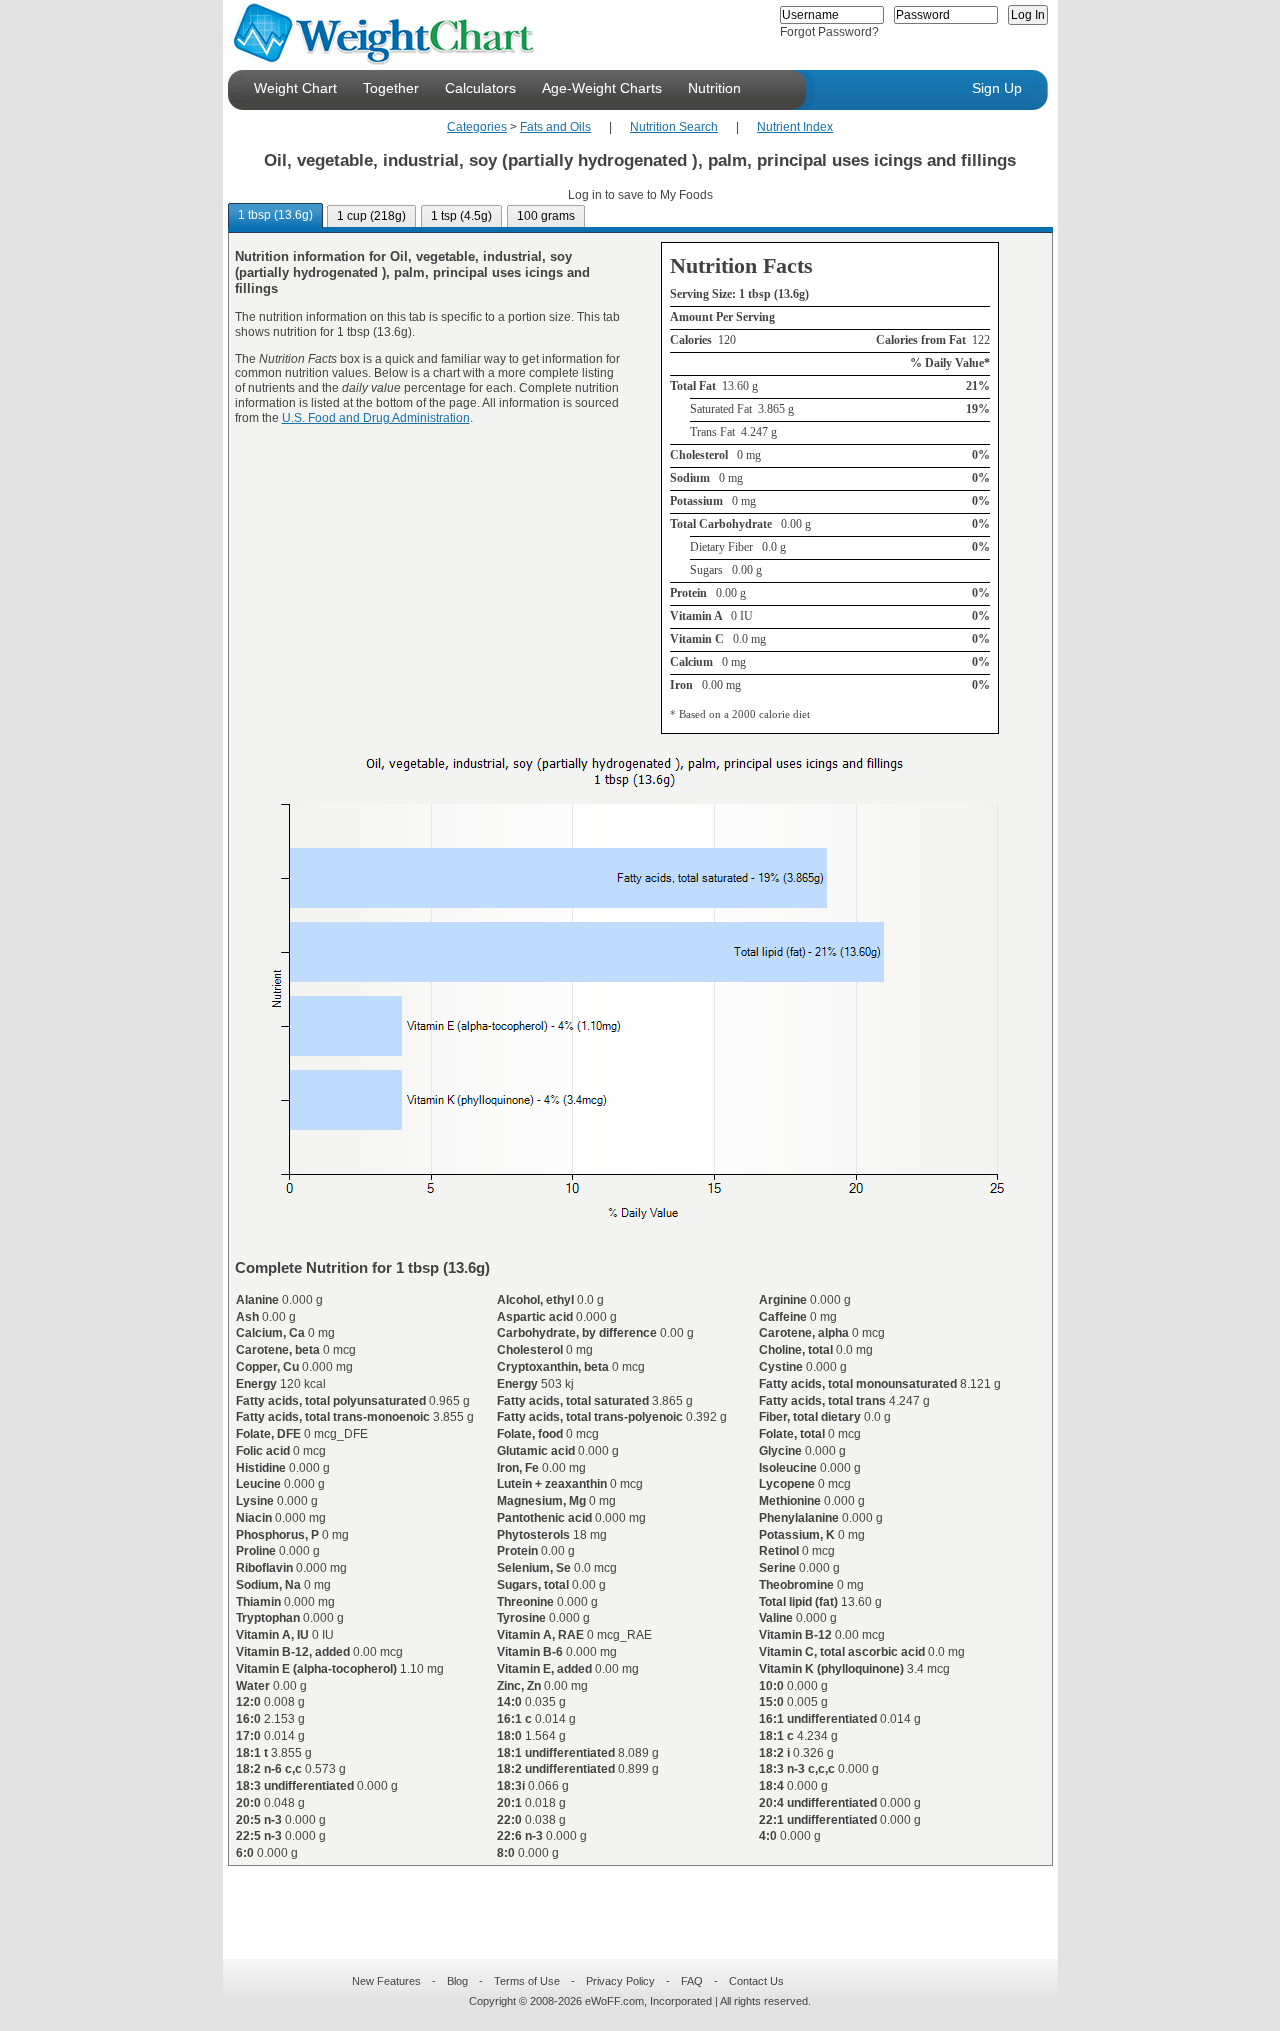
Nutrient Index (795, 127)
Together (391, 88)
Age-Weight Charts (602, 88)
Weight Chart (295, 88)
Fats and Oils (555, 127)
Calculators (480, 88)
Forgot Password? (829, 32)
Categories (477, 127)
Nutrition (714, 88)
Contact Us (756, 1981)
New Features (386, 1981)
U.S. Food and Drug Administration (376, 418)
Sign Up (997, 88)
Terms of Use (527, 1981)
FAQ (692, 1981)
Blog (457, 1981)
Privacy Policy (620, 1981)
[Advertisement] (624, 1900)
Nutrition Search (674, 127)
